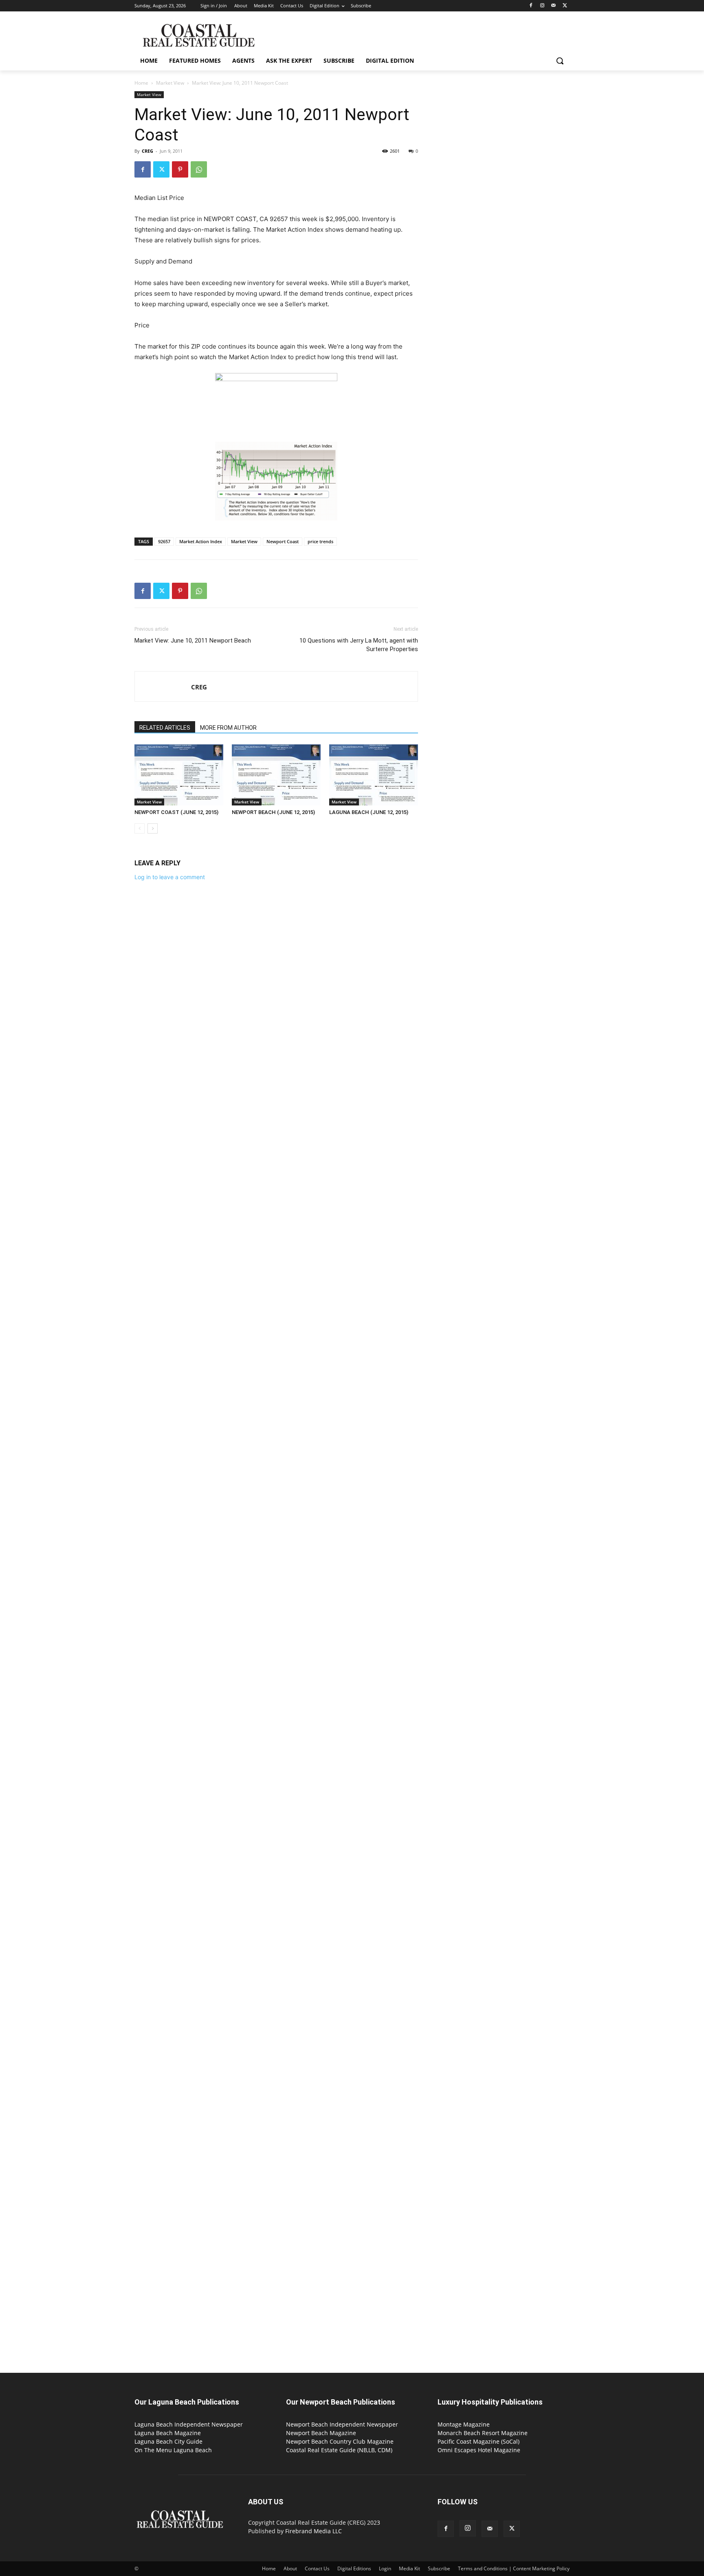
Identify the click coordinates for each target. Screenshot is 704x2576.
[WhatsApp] (199, 169)
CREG (147, 151)
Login (385, 2568)
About (290, 2568)
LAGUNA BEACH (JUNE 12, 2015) (369, 812)
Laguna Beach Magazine (168, 2433)
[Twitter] (565, 6)
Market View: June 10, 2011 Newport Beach (193, 641)
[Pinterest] (180, 169)
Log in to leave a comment (170, 877)
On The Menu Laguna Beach (173, 2450)
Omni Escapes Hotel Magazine (479, 2450)
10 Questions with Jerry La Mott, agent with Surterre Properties (359, 645)
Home (141, 83)
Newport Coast (283, 541)
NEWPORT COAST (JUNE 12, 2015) (176, 812)
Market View (170, 83)
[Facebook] (531, 6)
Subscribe (439, 2568)
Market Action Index (201, 541)
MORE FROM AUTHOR (228, 728)
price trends (320, 541)
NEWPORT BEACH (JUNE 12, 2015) (273, 812)
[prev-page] (140, 828)
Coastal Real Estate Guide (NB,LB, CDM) (339, 2450)
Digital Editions (354, 2568)
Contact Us (317, 2568)
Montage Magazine (464, 2424)
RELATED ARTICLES (165, 728)
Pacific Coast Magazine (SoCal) (478, 2441)
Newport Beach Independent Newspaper (342, 2424)
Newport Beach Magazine (321, 2433)
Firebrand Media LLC (313, 2531)
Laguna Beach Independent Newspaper (189, 2424)
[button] (560, 61)
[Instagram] (542, 6)
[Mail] (553, 6)
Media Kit (409, 2568)
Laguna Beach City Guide (168, 2441)
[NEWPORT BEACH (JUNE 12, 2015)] (276, 775)
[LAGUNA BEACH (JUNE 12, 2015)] (374, 775)
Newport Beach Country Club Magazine (340, 2441)
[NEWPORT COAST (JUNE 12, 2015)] (179, 775)
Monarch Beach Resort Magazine (483, 2433)
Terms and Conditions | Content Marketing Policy (514, 2568)
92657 (164, 541)
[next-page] (153, 828)
